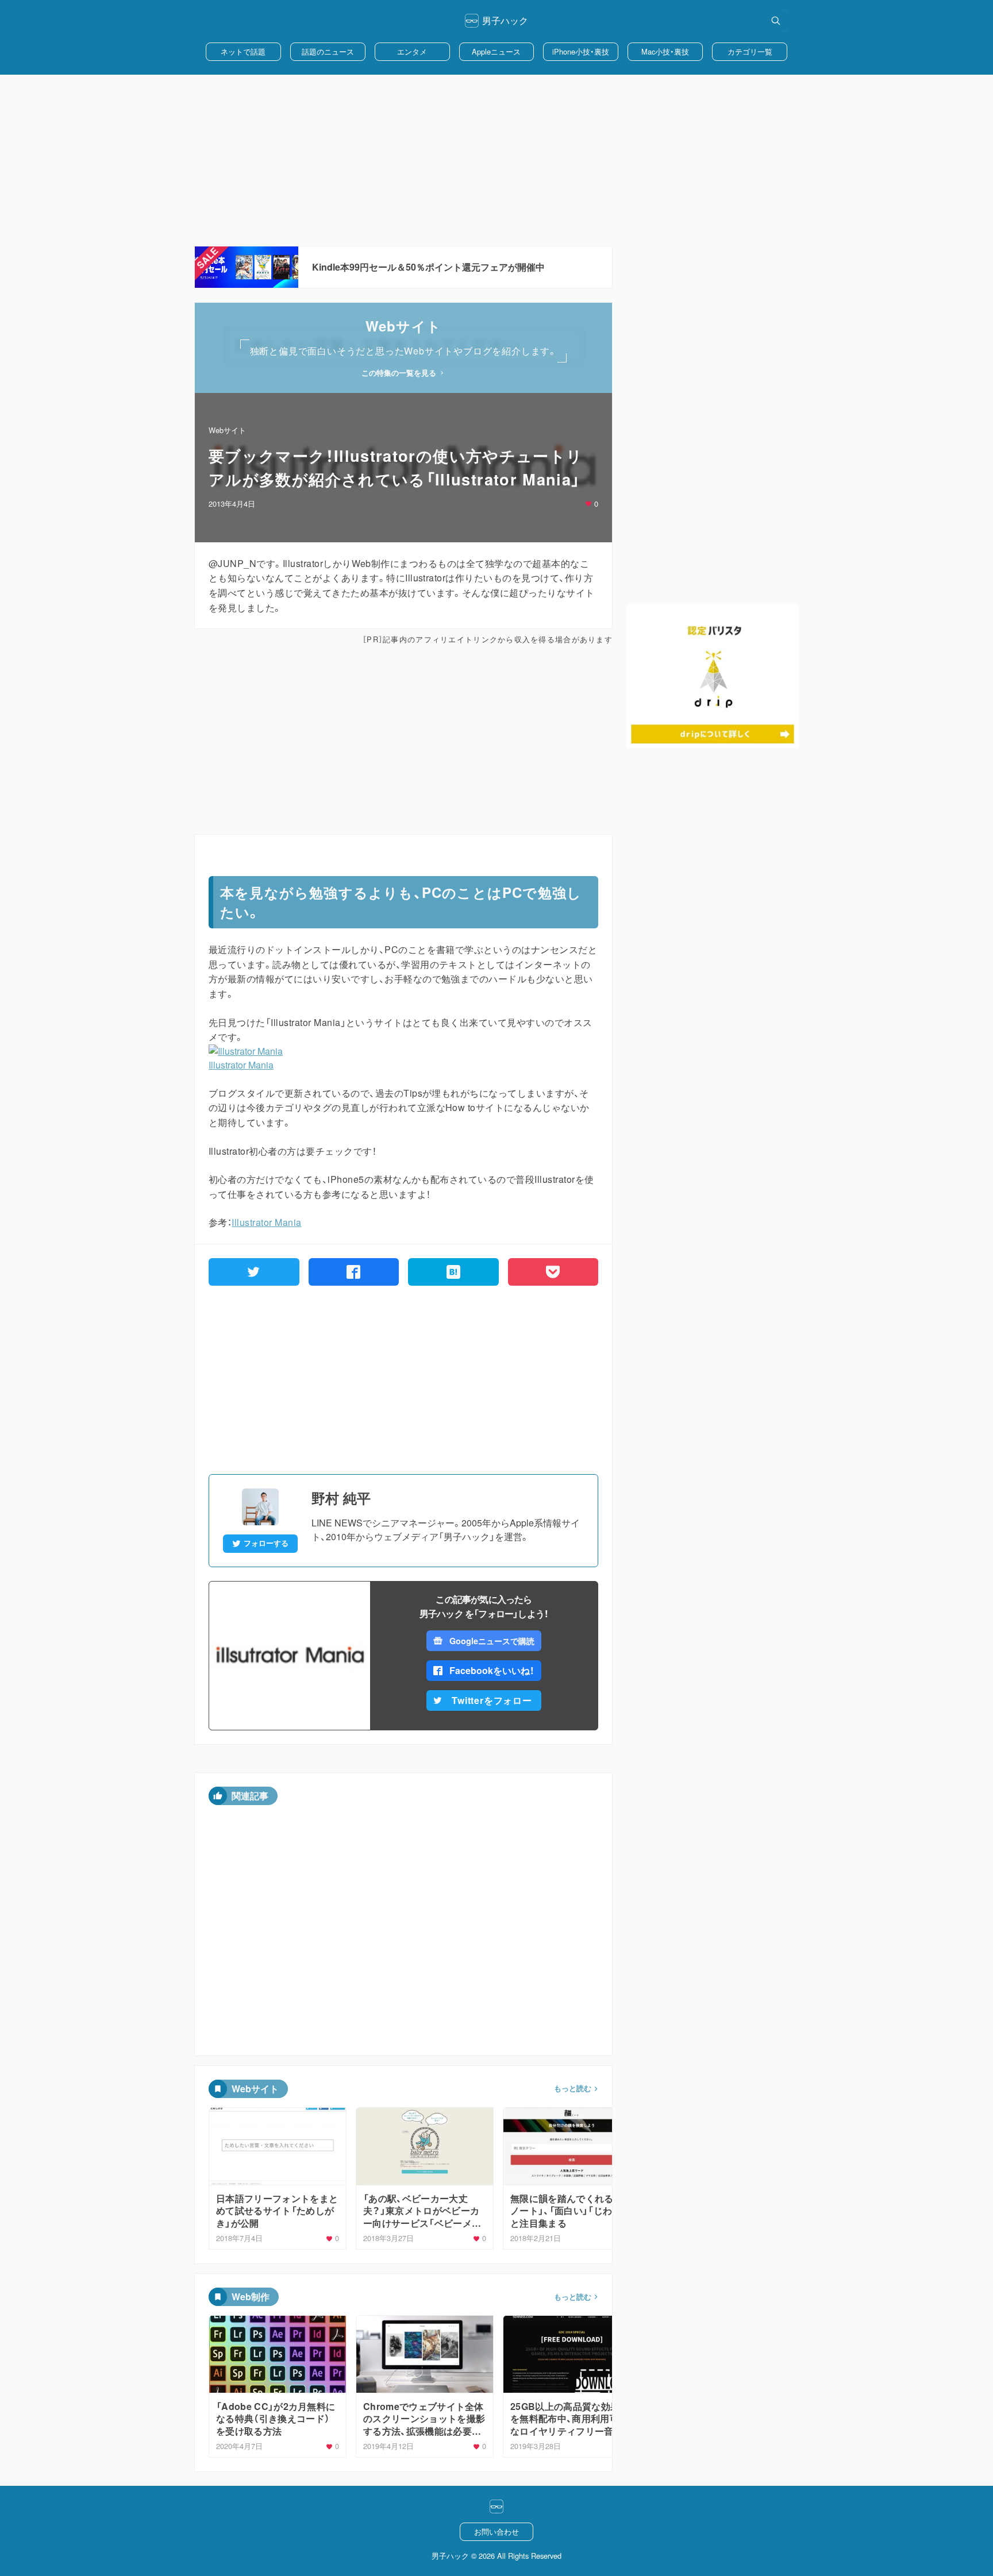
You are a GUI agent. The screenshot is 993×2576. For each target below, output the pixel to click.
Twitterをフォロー (492, 1700)
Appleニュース (496, 51)
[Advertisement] (496, 160)
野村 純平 (341, 1498)
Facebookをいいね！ (492, 1670)
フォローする (266, 1543)
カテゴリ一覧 (750, 51)
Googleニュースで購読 (492, 1641)
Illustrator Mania (241, 1065)
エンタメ (412, 51)
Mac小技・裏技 (665, 51)
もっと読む (573, 2088)
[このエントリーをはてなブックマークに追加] (453, 1272)
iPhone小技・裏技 (581, 51)
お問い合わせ (496, 2531)
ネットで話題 (243, 51)
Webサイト (227, 430)
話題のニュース (328, 51)
